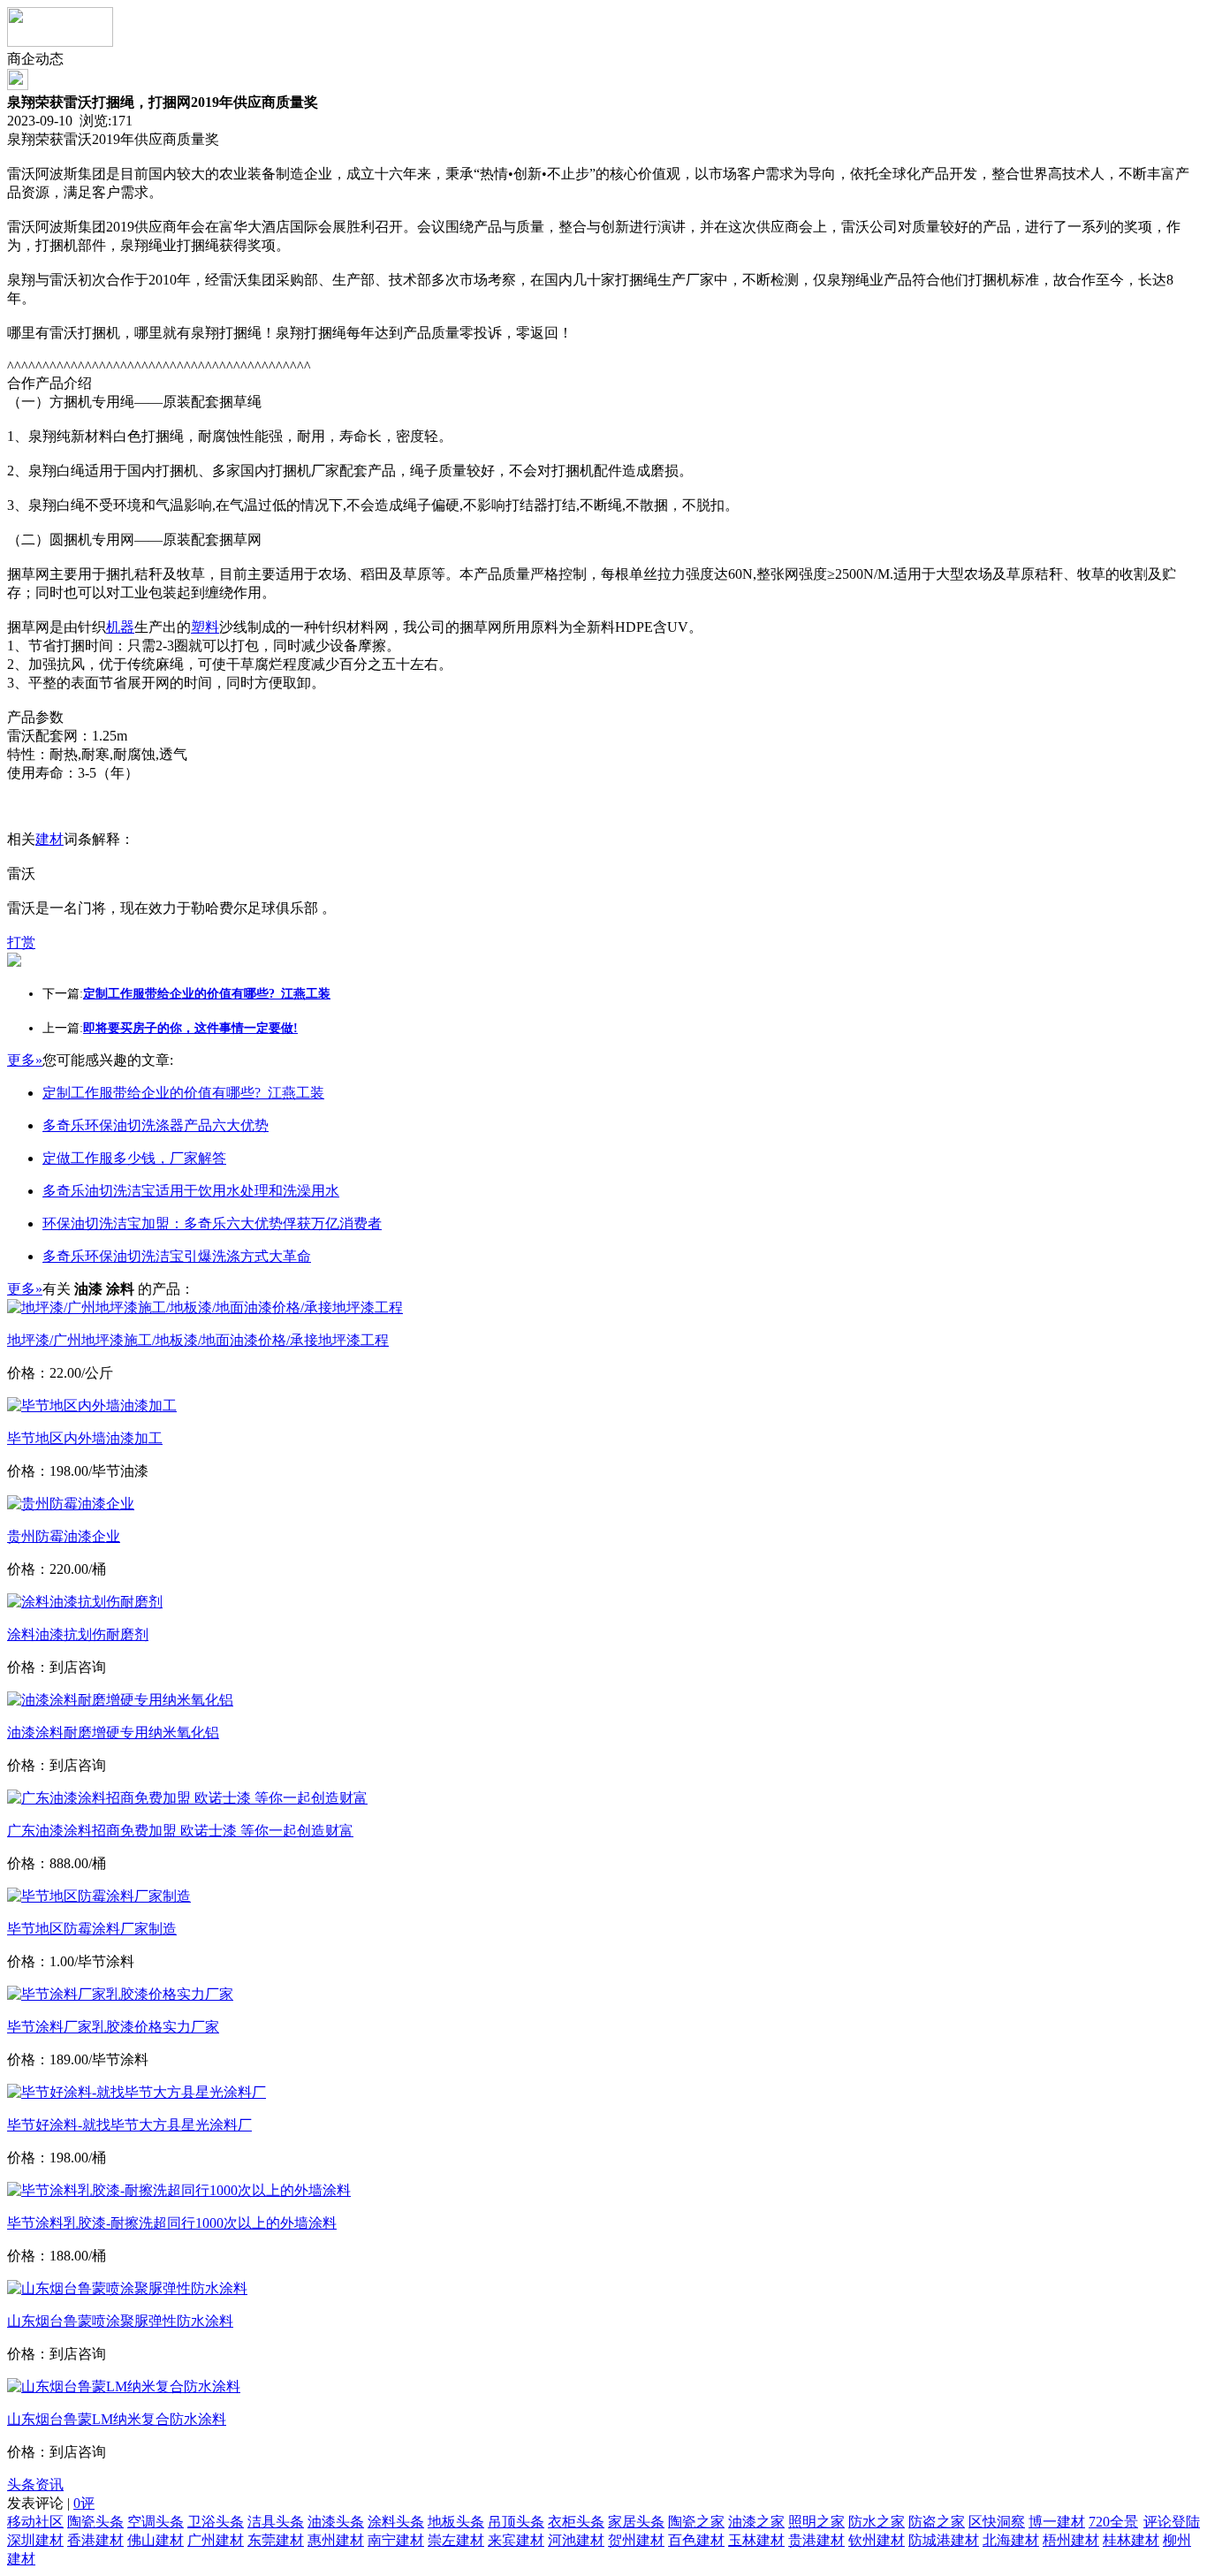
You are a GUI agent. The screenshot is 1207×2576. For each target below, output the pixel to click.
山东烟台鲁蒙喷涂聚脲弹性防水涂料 (120, 2321)
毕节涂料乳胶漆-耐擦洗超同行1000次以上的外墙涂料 (172, 2223)
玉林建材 (756, 2540)
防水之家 (877, 2522)
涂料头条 (396, 2522)
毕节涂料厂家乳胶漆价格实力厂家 (113, 2027)
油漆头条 (336, 2522)
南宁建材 (396, 2540)
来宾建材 (516, 2540)
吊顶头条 (516, 2522)
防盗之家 (937, 2522)
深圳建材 (35, 2540)
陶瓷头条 (95, 2522)
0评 (84, 2503)
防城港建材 (944, 2540)
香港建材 (95, 2540)
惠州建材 (336, 2540)
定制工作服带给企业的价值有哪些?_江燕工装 (183, 1093)
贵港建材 (816, 2540)
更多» (25, 1060)
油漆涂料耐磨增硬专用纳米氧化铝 (113, 1733)
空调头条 (156, 2522)
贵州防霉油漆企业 (64, 1536)
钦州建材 (877, 2540)
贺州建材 (636, 2540)
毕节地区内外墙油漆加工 (85, 1438)
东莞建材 (276, 2540)
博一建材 (1057, 2522)
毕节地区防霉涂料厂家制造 (92, 1929)
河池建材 (576, 2540)
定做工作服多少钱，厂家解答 (134, 1158)
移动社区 (35, 2522)
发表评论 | (51, 2503)
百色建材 (696, 2540)
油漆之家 (756, 2522)
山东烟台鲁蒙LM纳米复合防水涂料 (117, 2419)
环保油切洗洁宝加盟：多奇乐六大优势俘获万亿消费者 (212, 1223)
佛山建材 (156, 2540)
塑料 (205, 627)
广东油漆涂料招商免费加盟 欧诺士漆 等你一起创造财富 (180, 1831)
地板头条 (456, 2522)
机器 (120, 627)
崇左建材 (456, 2540)
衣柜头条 (576, 2522)
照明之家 (816, 2522)
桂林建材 (1131, 2540)
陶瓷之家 (696, 2522)
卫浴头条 (216, 2522)
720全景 (1113, 2522)
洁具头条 (276, 2522)
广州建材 (216, 2540)
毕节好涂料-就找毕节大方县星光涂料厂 (129, 2125)
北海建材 (1011, 2540)
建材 (49, 839)
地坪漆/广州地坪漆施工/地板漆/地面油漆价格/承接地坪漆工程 (198, 1340)
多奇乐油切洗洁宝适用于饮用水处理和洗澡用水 (191, 1191)
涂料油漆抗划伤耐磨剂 (78, 1634)
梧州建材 (1071, 2540)
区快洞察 (997, 2522)
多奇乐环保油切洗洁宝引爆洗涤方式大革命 (177, 1256)
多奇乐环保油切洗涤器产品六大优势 (156, 1125)
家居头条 (636, 2522)
